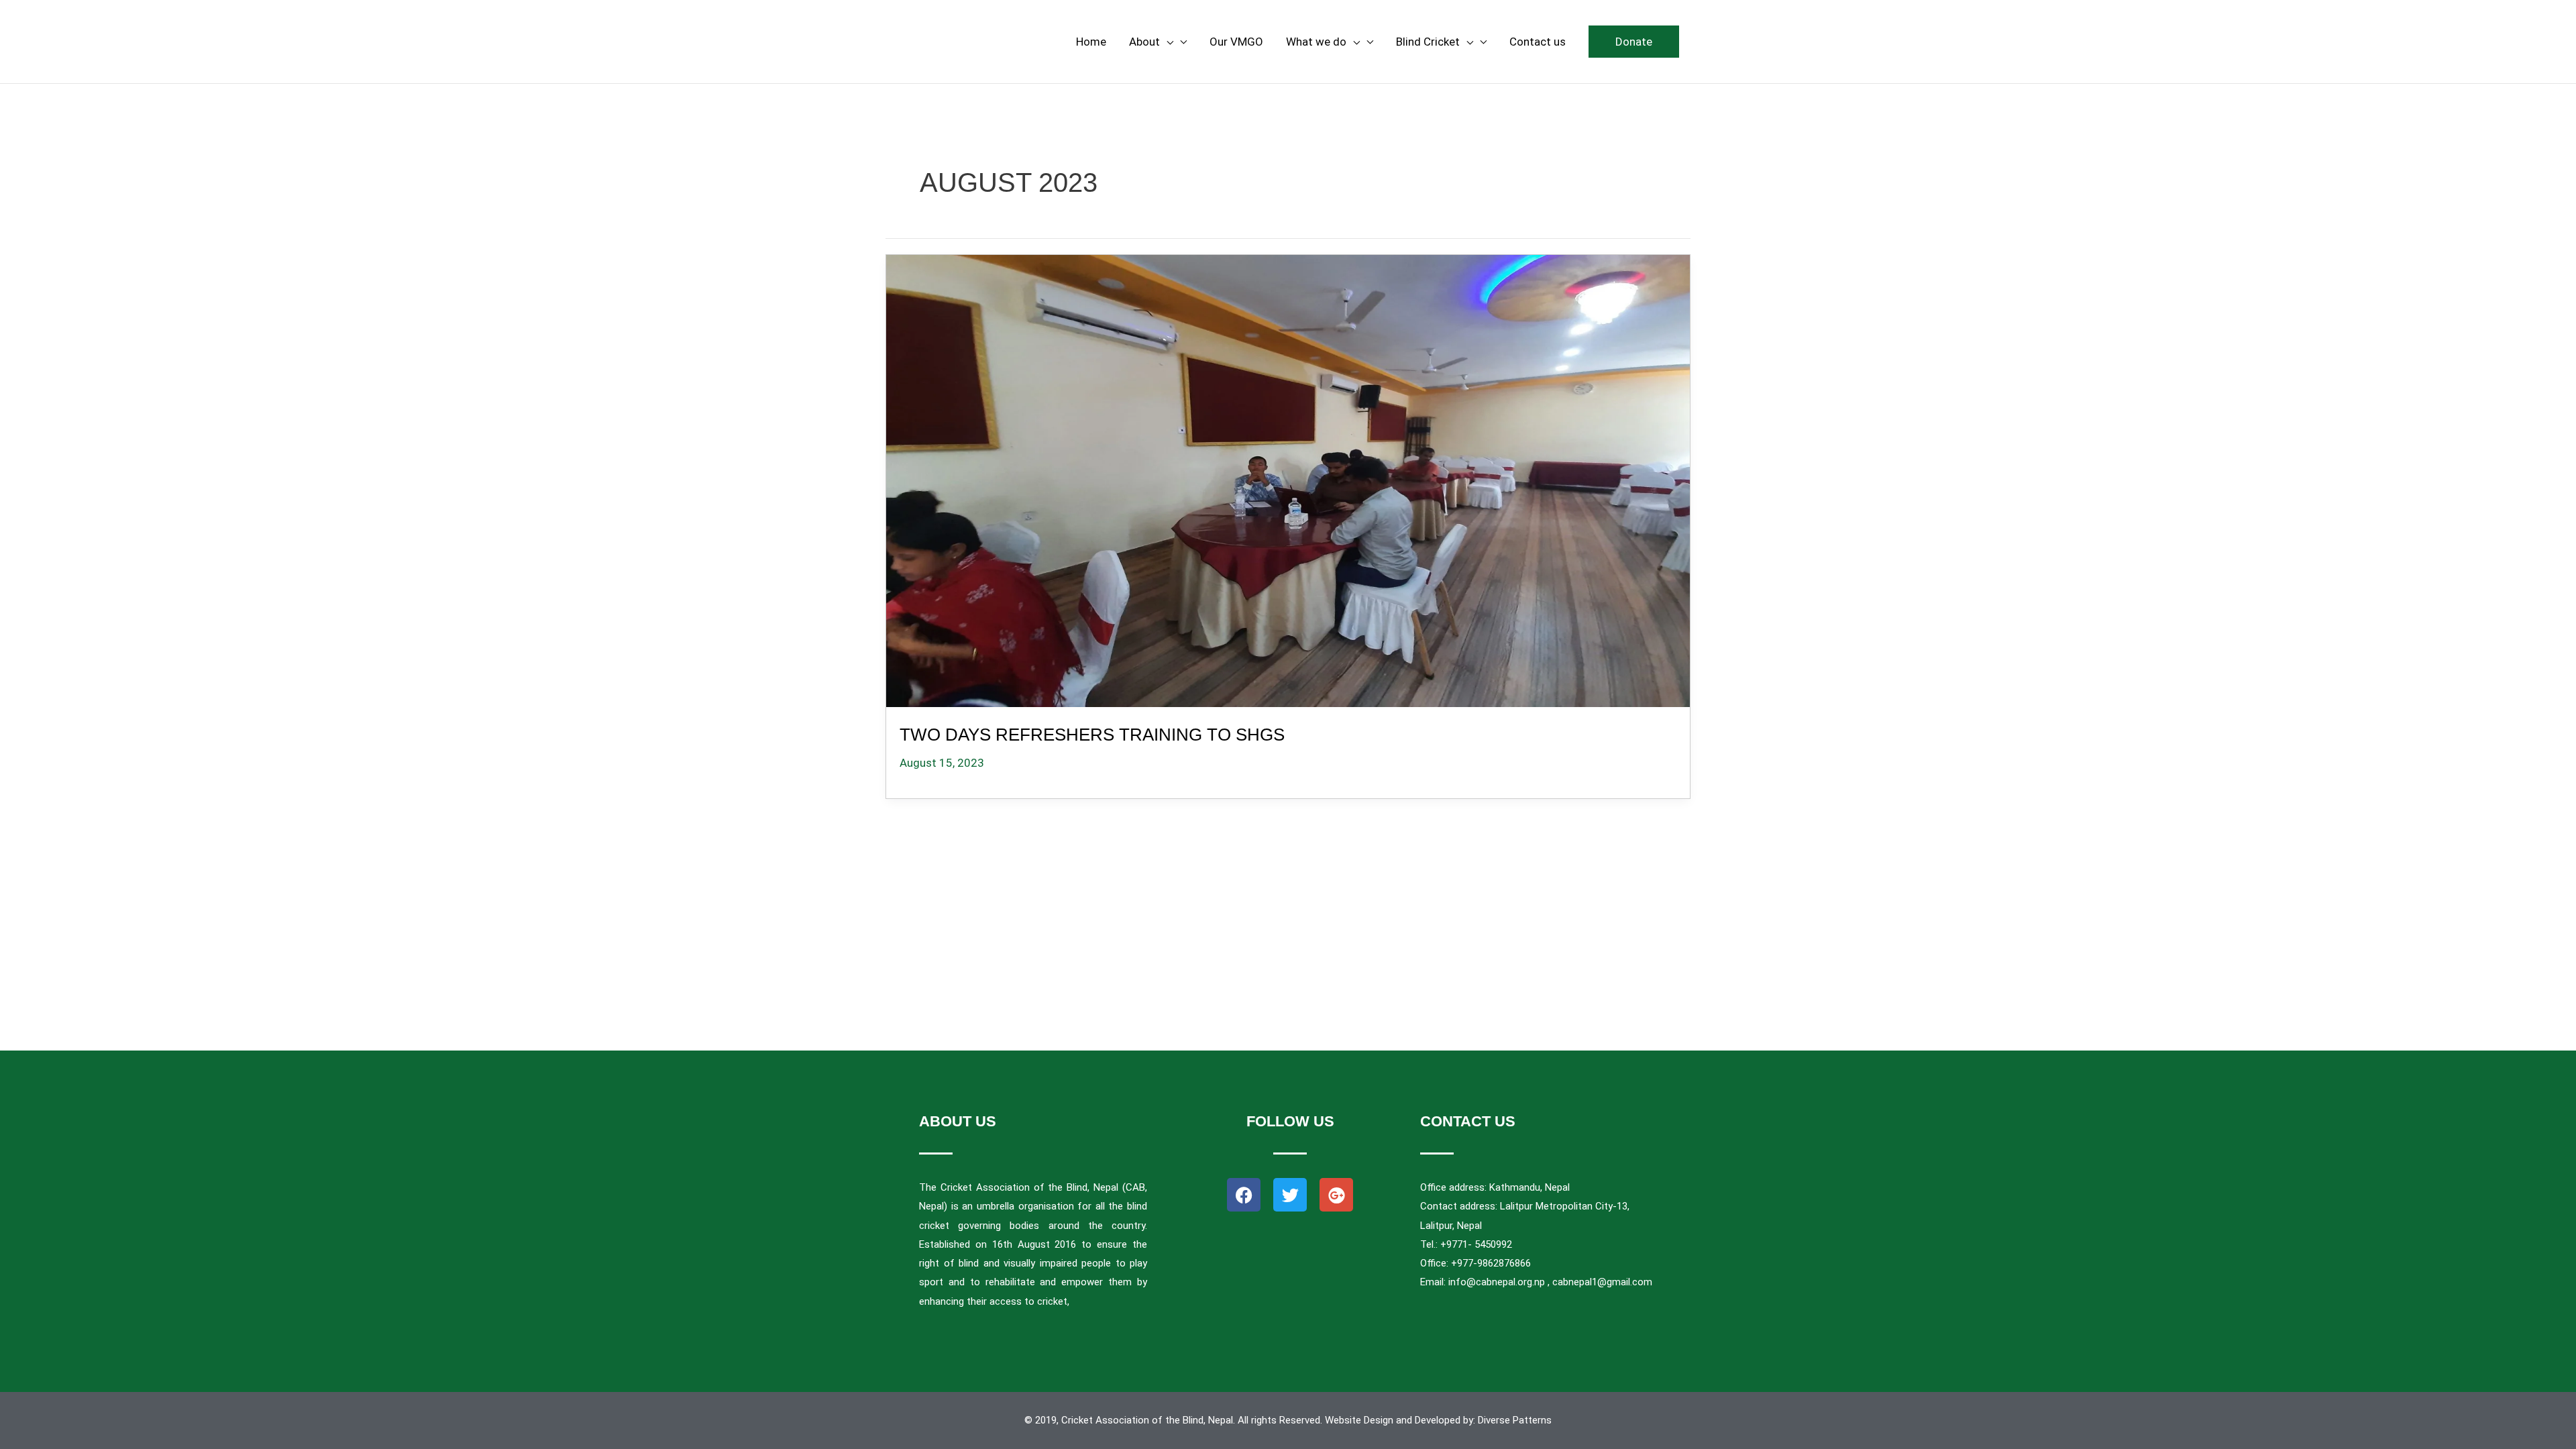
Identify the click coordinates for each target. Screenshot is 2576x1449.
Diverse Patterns (1515, 1420)
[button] (1634, 42)
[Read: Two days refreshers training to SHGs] (1288, 478)
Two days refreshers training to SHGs (1092, 735)
